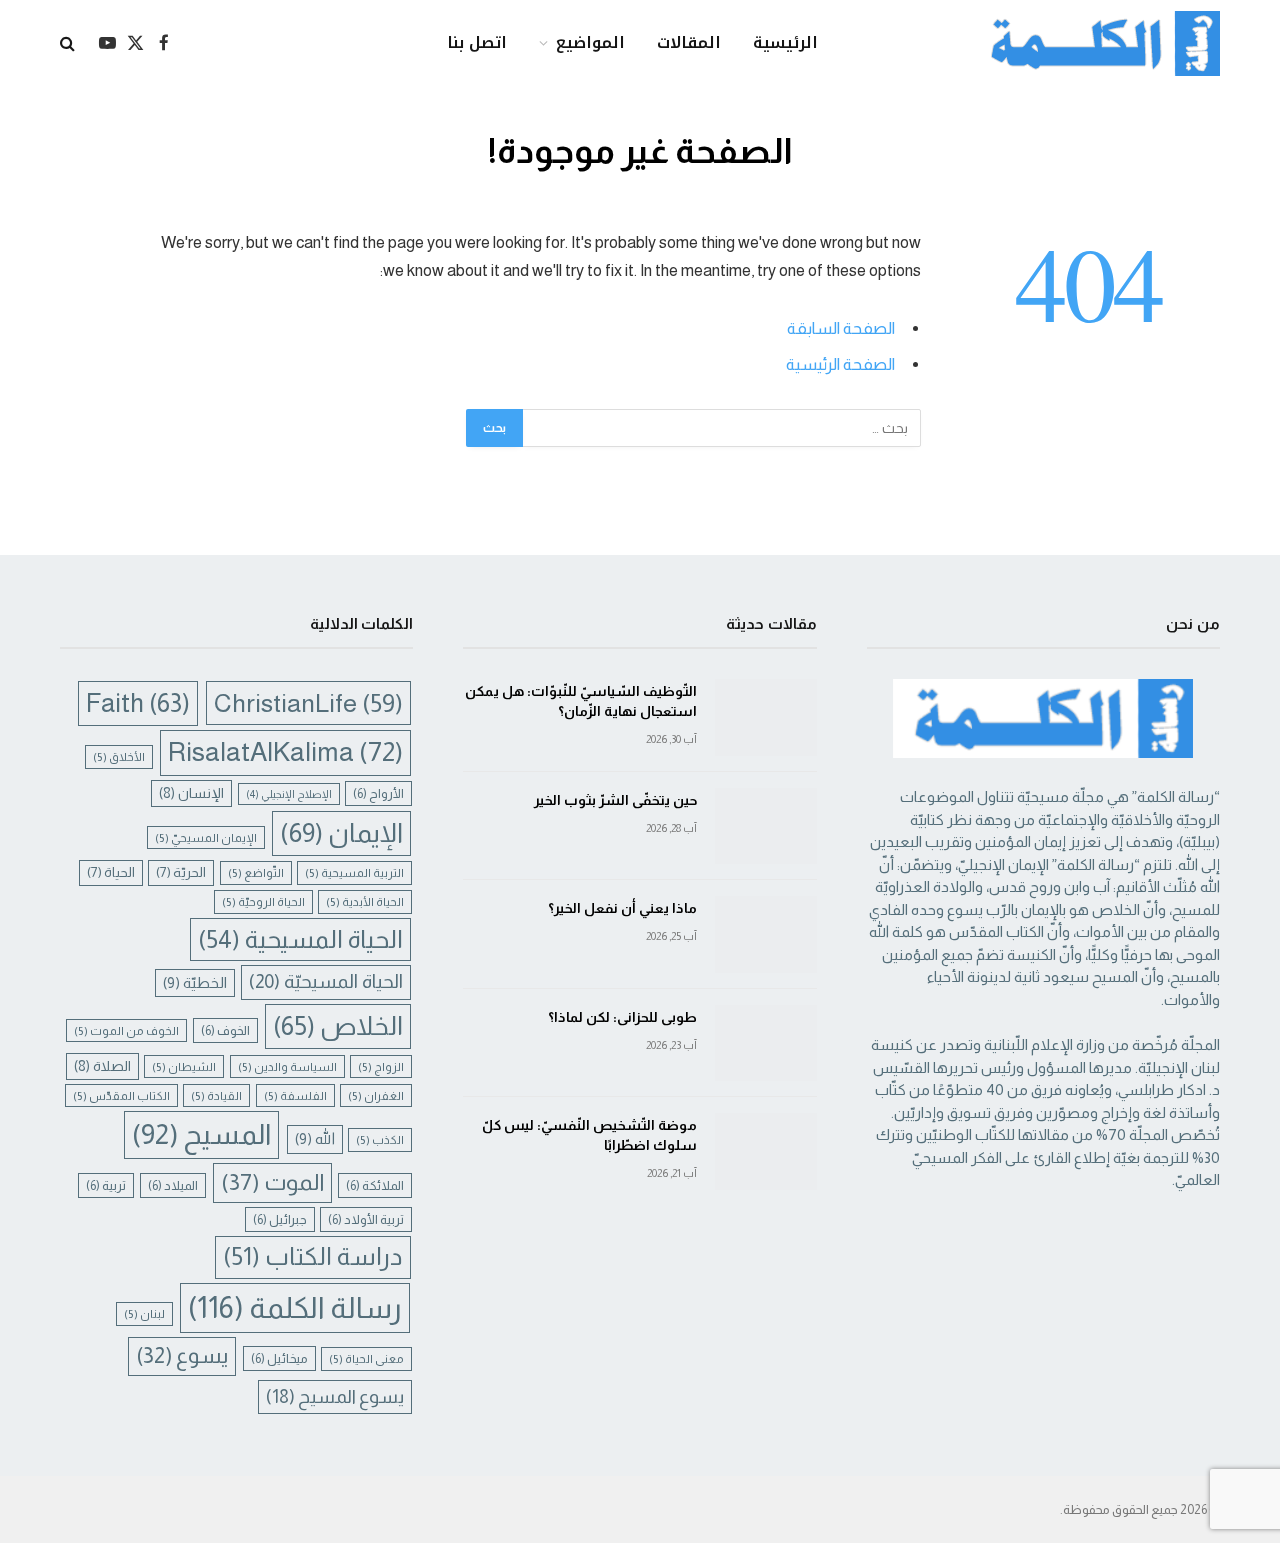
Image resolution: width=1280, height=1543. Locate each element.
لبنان (144, 1313)
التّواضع (256, 872)
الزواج (381, 1066)
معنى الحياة (366, 1358)
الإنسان (191, 793)
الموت (272, 1182)
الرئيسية (785, 42)
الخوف (225, 1030)
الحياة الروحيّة (263, 901)
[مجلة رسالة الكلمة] (1096, 43)
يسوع (182, 1355)
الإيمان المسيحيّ (206, 837)
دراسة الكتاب (313, 1256)
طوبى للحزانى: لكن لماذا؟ (622, 1017)
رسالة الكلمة (295, 1307)
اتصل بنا (477, 42)
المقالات (689, 42)
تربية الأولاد (366, 1219)
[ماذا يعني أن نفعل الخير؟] (766, 934)
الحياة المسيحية (300, 939)
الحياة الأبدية (365, 901)
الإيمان (341, 833)
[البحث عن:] (721, 428)
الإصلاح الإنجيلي (289, 794)
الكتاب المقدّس (121, 1095)
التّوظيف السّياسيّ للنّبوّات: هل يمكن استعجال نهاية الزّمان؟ (580, 701)
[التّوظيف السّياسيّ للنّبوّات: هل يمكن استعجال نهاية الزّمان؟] (766, 717)
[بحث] (69, 43)
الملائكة (375, 1185)
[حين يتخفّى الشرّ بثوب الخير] (766, 826)
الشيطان (184, 1066)
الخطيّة (195, 983)
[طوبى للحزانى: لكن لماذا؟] (766, 1043)
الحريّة (181, 872)
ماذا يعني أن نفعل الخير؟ (622, 908)
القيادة (216, 1095)
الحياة (111, 872)
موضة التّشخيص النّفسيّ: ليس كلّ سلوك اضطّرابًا (589, 1135)
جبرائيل (280, 1219)
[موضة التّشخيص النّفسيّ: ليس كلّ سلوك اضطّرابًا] (766, 1151)
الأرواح (378, 793)
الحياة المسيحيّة (326, 981)
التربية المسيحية (354, 872)
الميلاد (173, 1185)
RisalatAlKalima (285, 752)
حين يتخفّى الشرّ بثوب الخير (615, 800)
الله (315, 1139)
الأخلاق (119, 756)
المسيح (201, 1134)
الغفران (376, 1095)
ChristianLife (308, 703)
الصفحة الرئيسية (840, 364)
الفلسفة (295, 1095)
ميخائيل (279, 1358)
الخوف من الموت (126, 1030)
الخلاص (338, 1026)
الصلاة (102, 1066)
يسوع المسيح (335, 1396)
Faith (138, 703)
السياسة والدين (287, 1066)
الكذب (380, 1139)
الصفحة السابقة (841, 328)
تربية (106, 1185)
